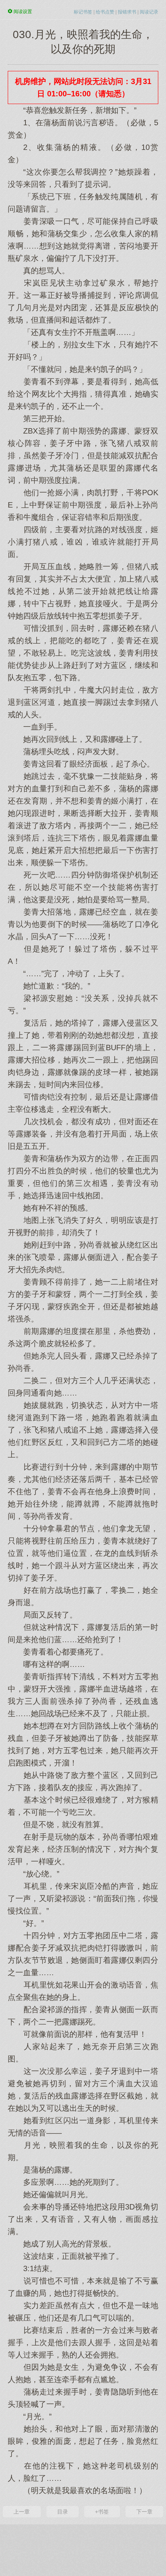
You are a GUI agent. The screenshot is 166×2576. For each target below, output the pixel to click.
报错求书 (127, 12)
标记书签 (83, 12)
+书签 (102, 2512)
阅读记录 (149, 12)
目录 (63, 2512)
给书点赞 (105, 12)
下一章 (144, 2512)
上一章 (22, 2512)
